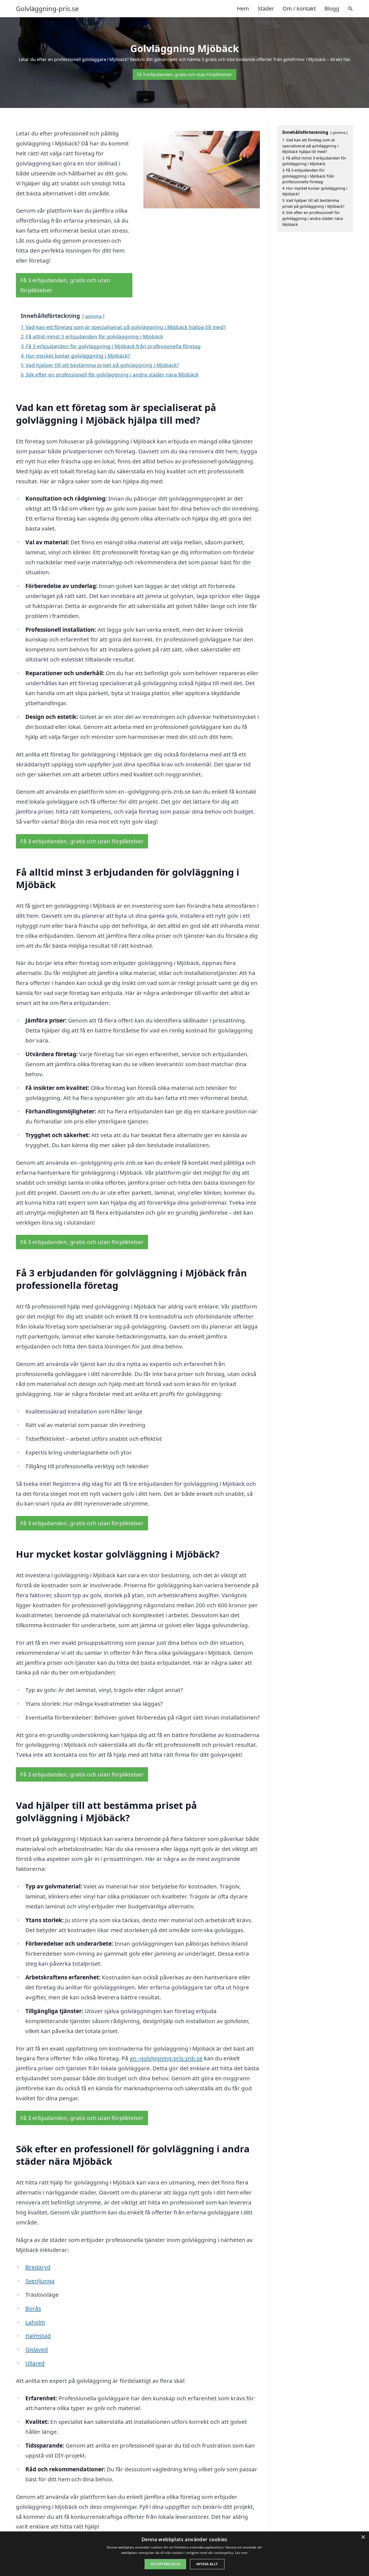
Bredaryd (38, 2267)
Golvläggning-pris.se (47, 9)
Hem (243, 9)
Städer (266, 9)
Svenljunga (40, 2281)
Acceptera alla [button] (165, 2564)
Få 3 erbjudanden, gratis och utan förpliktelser (185, 74)
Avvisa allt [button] (207, 2564)
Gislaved (37, 2349)
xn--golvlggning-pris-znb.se (166, 2058)
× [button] (363, 2537)
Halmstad (38, 2336)
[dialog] (185, 2554)
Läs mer (241, 2553)
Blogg (332, 9)
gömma (93, 316)
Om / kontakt (299, 9)
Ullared (35, 2363)
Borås (33, 2308)
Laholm (35, 2322)
